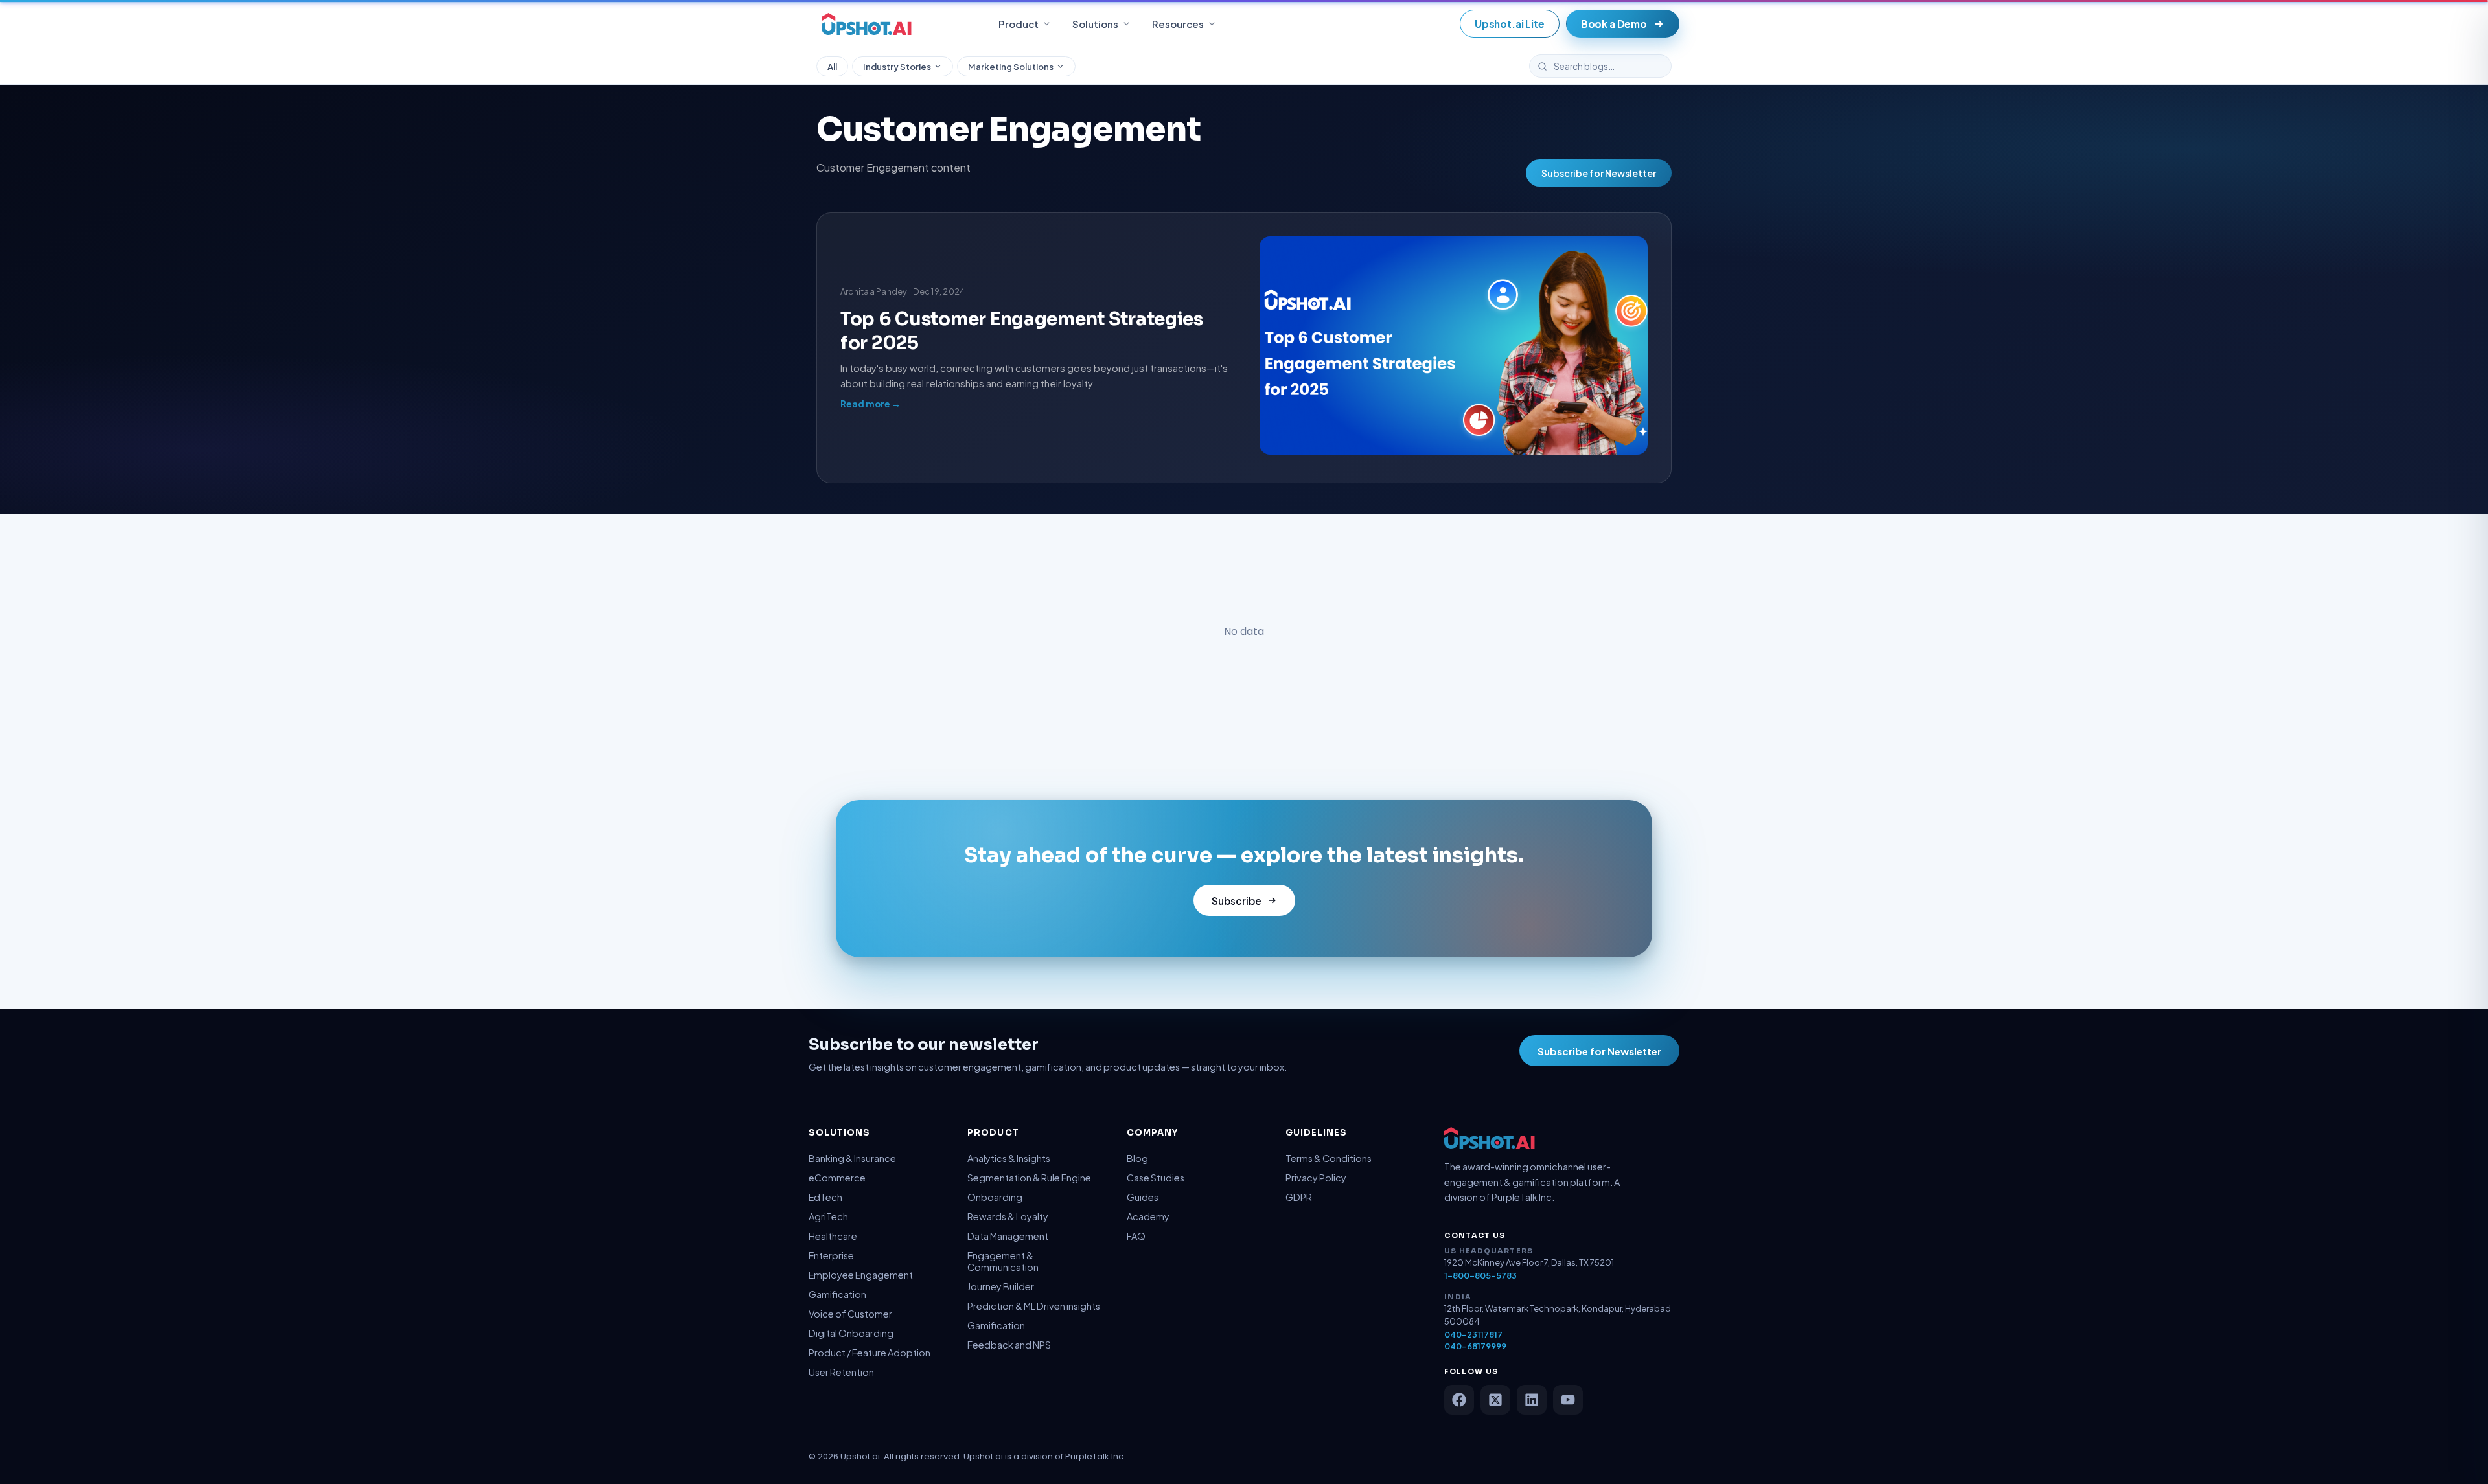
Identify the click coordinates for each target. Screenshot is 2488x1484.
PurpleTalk (1087, 1456)
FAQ (1136, 1236)
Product (1019, 24)
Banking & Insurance (852, 1158)
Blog (1137, 1158)
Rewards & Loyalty (1008, 1216)
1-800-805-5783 (1480, 1275)
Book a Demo (1614, 24)
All (832, 66)
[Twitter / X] (1495, 1400)
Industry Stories (897, 66)
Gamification (837, 1294)
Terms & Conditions (1329, 1158)
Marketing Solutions (1011, 66)
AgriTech (828, 1216)
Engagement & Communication (1003, 1261)
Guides (1143, 1197)
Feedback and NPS (1009, 1345)
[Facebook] (1459, 1400)
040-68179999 (1475, 1346)
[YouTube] (1568, 1400)
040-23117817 (1473, 1334)
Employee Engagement (861, 1275)
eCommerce (837, 1178)
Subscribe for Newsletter (1599, 173)
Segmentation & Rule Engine (1029, 1178)
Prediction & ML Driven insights (1034, 1306)
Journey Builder (1001, 1286)
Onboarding (995, 1197)
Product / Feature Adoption (870, 1353)
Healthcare (833, 1236)
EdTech (825, 1197)
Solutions (1095, 24)
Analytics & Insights (1009, 1158)
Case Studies (1156, 1178)
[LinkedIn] (1532, 1400)
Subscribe (1237, 901)
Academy (1148, 1216)
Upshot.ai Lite (1510, 24)
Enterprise (831, 1255)
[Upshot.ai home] (867, 24)
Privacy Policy (1316, 1178)
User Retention (841, 1372)
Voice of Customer (850, 1314)
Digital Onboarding (851, 1333)
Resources (1178, 24)
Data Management (1008, 1236)
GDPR (1299, 1197)
